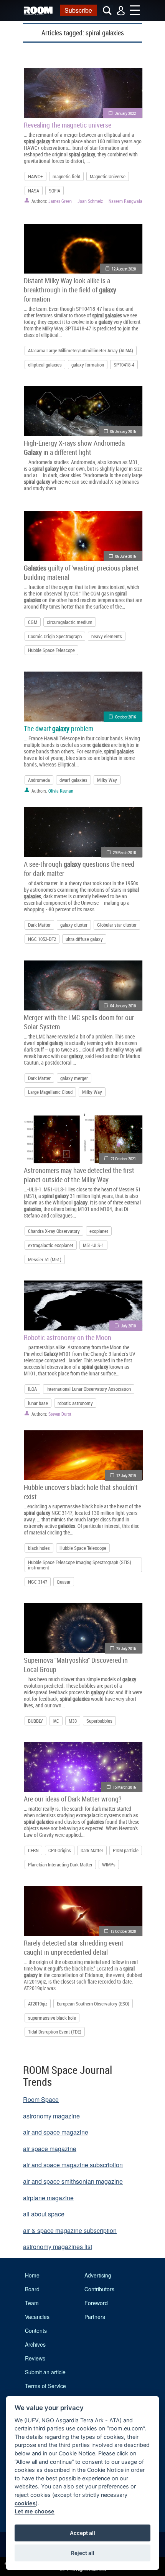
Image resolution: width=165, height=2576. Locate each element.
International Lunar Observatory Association (89, 1389)
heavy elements (107, 636)
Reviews (35, 2358)
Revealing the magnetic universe (68, 125)
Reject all (83, 2553)
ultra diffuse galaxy (84, 939)
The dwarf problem (59, 728)
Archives (35, 2344)
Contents (36, 2331)
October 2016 (125, 717)
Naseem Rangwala (125, 201)
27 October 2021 (123, 1159)
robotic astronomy (75, 1403)
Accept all (82, 2533)
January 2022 (125, 113)
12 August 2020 (124, 269)
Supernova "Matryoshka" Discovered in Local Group (76, 1665)
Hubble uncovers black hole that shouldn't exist (81, 1492)
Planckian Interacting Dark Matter (60, 1864)
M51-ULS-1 (93, 1245)
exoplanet (99, 1231)
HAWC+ (35, 176)
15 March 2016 (124, 1787)
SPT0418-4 (124, 365)
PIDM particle (126, 1850)
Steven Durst (60, 1414)
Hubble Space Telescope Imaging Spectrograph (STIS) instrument (80, 1565)
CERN (33, 1850)
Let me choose (35, 2511)
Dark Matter (39, 925)
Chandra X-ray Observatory (54, 1231)
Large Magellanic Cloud (50, 1092)
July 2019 (128, 1326)
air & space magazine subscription (70, 2230)
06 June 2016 (125, 556)
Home (32, 2275)
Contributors (99, 2289)
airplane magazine (48, 2198)
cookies (25, 2503)
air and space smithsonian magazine (73, 2181)
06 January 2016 (123, 431)
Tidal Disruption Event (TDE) (55, 2032)
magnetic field (66, 176)
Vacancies (37, 2317)
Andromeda (39, 780)
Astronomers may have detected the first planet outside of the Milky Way (79, 1175)
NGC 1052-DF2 (42, 939)
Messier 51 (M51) (45, 1259)
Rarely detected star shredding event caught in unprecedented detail (74, 1947)
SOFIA (54, 191)
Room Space (41, 2099)
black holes (39, 1548)
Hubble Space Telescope (51, 650)
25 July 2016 (126, 1648)
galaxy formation (88, 365)
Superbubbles (99, 1721)
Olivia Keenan (61, 791)
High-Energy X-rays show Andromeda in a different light (74, 448)
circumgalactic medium (70, 622)
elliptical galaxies (45, 365)
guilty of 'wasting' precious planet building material (81, 572)
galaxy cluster (74, 925)
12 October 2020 (123, 1931)
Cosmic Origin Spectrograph (55, 636)
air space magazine (50, 2149)
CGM (33, 622)
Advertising (98, 2275)
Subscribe (78, 10)
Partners (95, 2317)
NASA (34, 191)
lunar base (38, 1403)
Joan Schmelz (90, 201)
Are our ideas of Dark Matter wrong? (73, 1799)
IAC (56, 1721)
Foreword (96, 2303)
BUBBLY (35, 1721)
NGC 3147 (38, 1582)
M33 (73, 1721)
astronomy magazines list (58, 2247)
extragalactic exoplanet (51, 1245)
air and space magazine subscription (73, 2165)
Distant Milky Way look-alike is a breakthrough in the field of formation (70, 290)
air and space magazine (56, 2132)
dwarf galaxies (73, 780)
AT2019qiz (38, 2004)
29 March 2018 (124, 852)
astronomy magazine (51, 2116)
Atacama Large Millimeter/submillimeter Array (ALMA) (81, 350)
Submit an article (45, 2372)
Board (32, 2289)
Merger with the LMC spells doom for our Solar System (79, 1022)
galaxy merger (74, 1078)
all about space (44, 2214)
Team (32, 2303)
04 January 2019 (123, 1006)
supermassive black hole (52, 2018)
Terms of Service (45, 2386)
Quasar (64, 1582)
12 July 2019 (126, 1475)
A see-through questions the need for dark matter (79, 869)
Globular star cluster (117, 925)
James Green (60, 201)
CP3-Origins (60, 1850)
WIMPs (109, 1864)
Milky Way (107, 780)
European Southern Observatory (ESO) (93, 2004)
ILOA (32, 1389)
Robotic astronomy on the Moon (68, 1337)
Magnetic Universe (108, 176)
